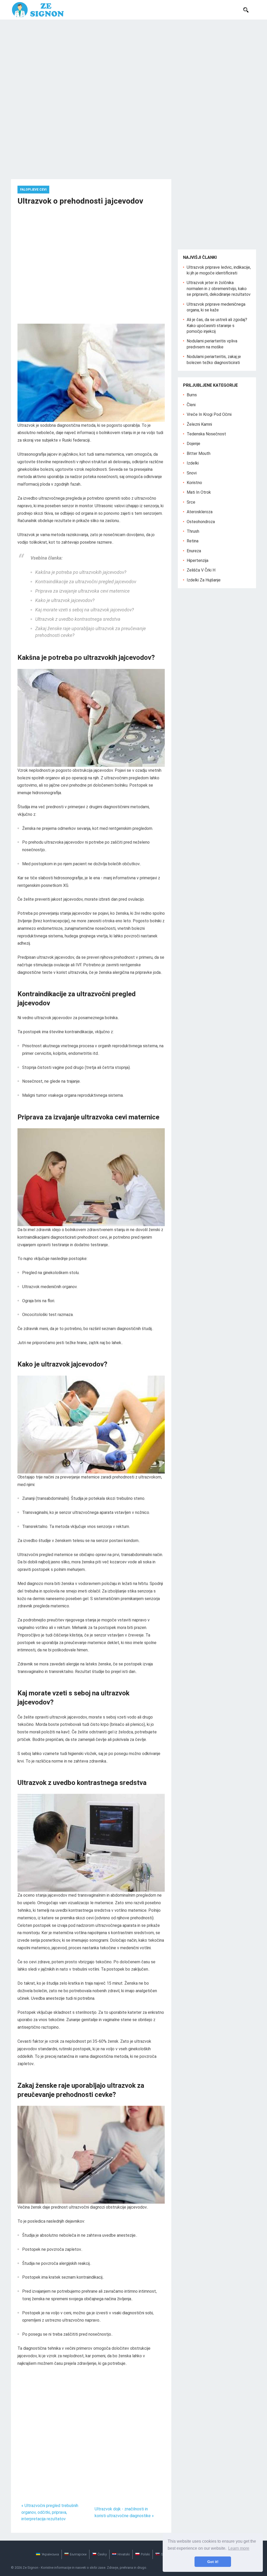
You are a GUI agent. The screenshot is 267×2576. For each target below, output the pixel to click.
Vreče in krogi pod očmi (209, 414)
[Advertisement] (133, 59)
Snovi (192, 473)
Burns (192, 395)
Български (78, 2554)
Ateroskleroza (200, 512)
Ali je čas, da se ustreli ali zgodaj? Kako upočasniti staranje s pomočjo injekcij (217, 325)
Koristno (194, 483)
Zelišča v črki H (201, 570)
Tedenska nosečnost (206, 434)
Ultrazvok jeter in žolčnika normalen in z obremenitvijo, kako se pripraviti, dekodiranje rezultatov (219, 289)
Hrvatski (124, 2554)
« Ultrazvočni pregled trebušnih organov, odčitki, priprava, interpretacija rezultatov (50, 2512)
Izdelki (193, 463)
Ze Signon (31, 2568)
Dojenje (193, 444)
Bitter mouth (199, 453)
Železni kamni (199, 424)
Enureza (194, 551)
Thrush (193, 531)
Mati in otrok (199, 492)
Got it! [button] (213, 2562)
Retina (193, 541)
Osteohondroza (201, 522)
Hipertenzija (198, 560)
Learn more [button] (239, 2548)
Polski (145, 2554)
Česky (102, 2554)
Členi (191, 405)
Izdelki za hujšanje (204, 580)
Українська (50, 2554)
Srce (191, 502)
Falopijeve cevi (33, 190)
